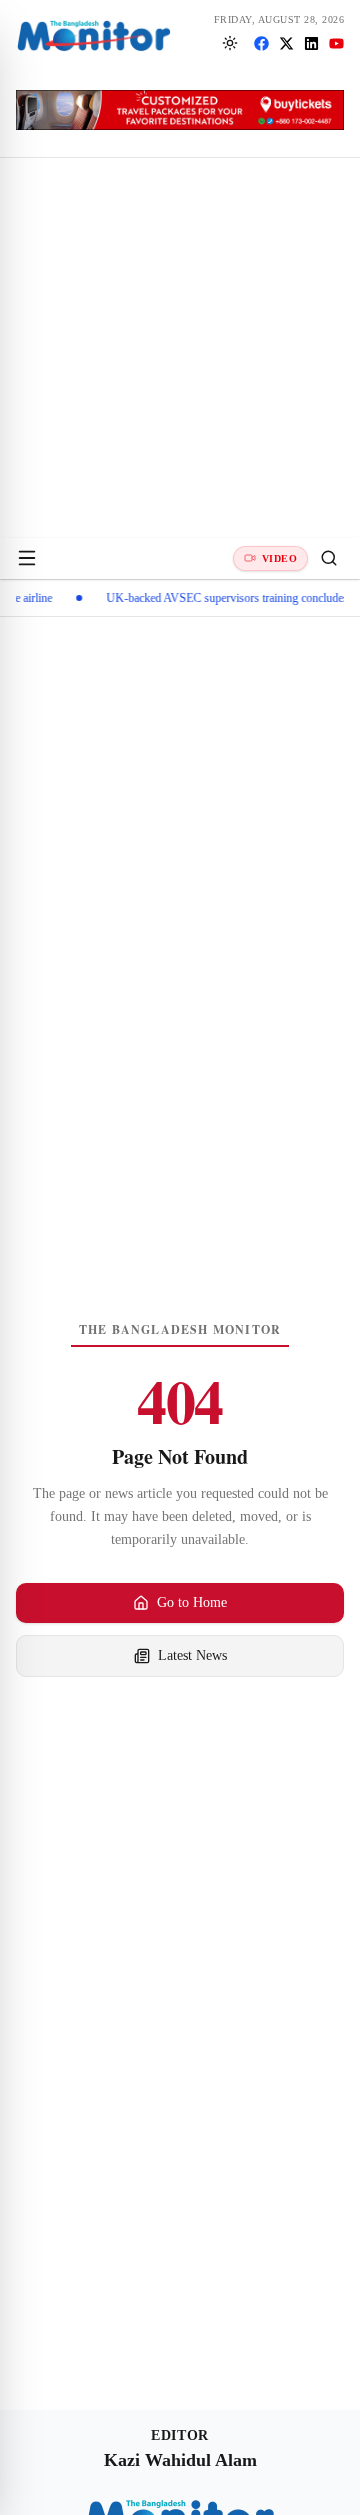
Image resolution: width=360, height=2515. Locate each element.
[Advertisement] (180, 348)
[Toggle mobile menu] (27, 558)
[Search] (329, 558)
